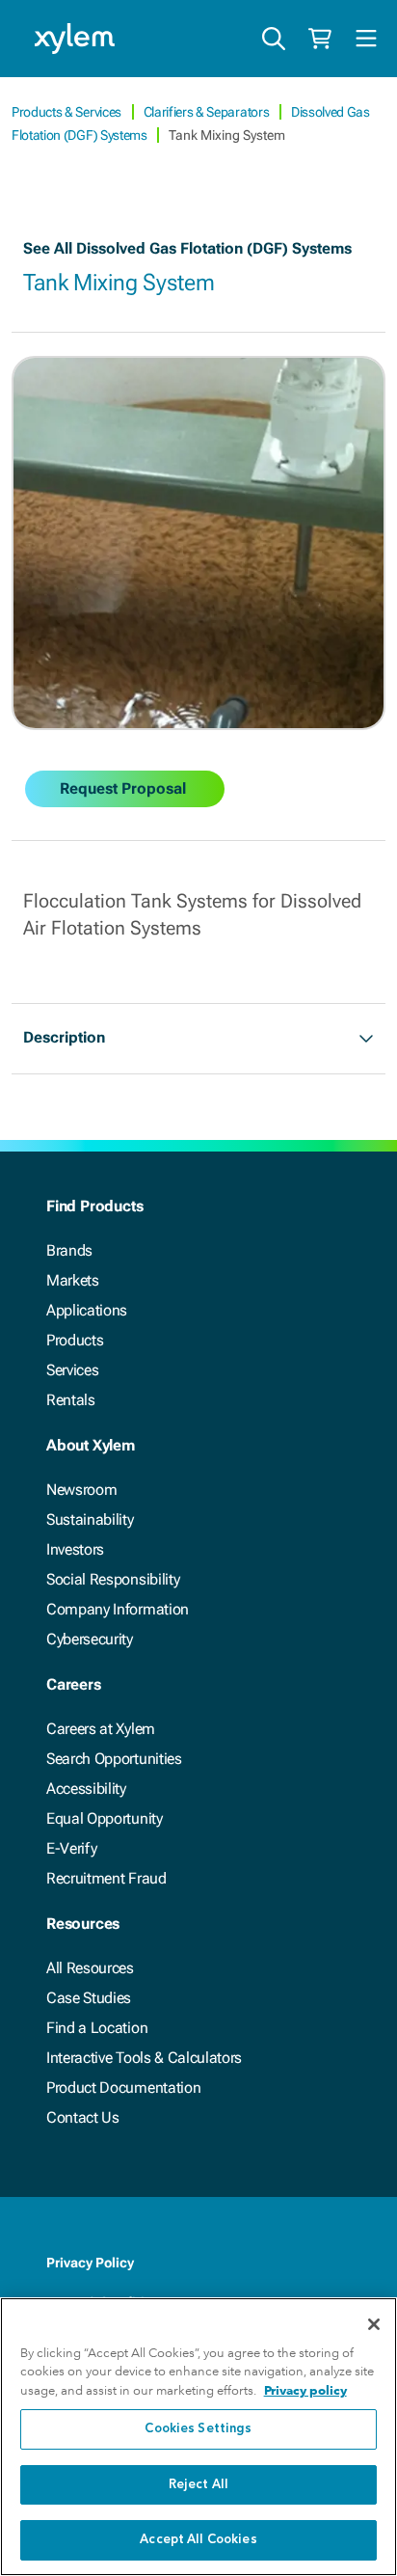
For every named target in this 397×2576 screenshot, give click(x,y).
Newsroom (81, 1490)
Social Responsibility (113, 1579)
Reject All (198, 2485)
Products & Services (68, 112)
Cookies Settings (198, 2429)
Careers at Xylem (101, 1729)
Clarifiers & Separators (208, 112)
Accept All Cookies (198, 2540)
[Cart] (320, 39)
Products (75, 1340)
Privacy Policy (90, 2263)
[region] (198, 2437)
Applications (87, 1310)
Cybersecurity (90, 1639)
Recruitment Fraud (106, 1878)
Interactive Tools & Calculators (144, 2058)
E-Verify (71, 1848)
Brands (69, 1250)
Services (72, 1370)
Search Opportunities (114, 1759)
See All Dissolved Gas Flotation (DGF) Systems (187, 248)
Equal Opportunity (105, 1818)
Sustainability (90, 1519)
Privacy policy (305, 2390)
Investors (75, 1549)
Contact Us (83, 2117)
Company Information (118, 1609)
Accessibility (86, 1789)
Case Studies (89, 1998)
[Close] (374, 2324)
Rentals (71, 1400)
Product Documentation (123, 2088)
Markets (73, 1280)
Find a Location (97, 2028)
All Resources (90, 1968)
